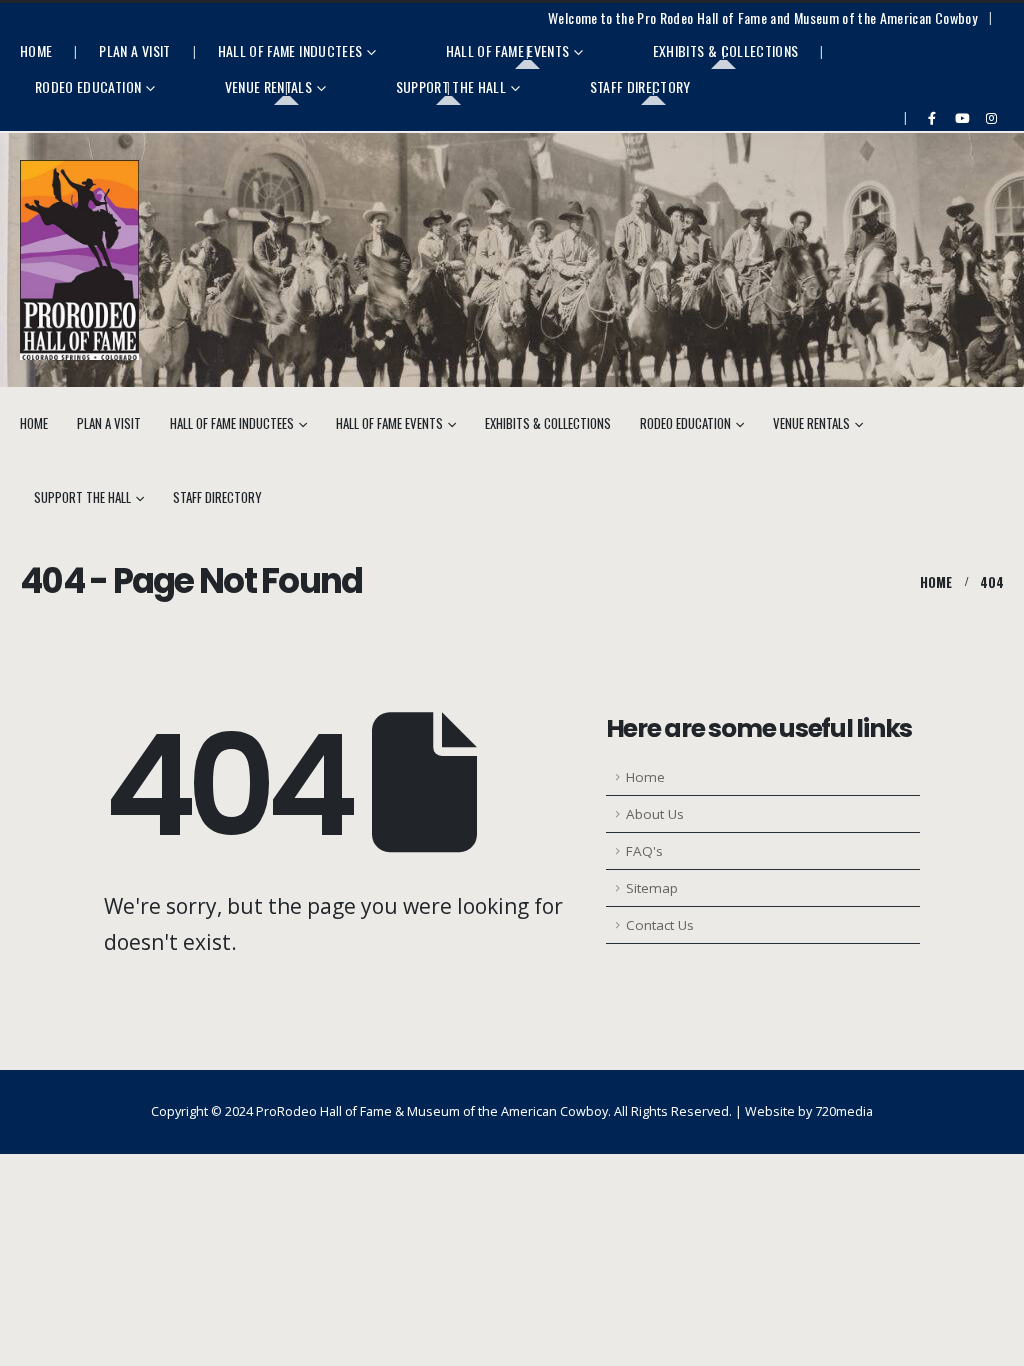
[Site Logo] (79, 260)
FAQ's (644, 851)
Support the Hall (451, 86)
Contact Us (660, 925)
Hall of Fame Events (508, 50)
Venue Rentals (269, 86)
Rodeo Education (88, 86)
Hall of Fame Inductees (290, 50)
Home (36, 50)
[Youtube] (962, 118)
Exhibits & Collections (726, 50)
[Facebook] (932, 118)
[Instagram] (991, 118)
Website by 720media (809, 1111)
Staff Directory (640, 86)
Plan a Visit (134, 50)
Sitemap (652, 888)
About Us (655, 814)
